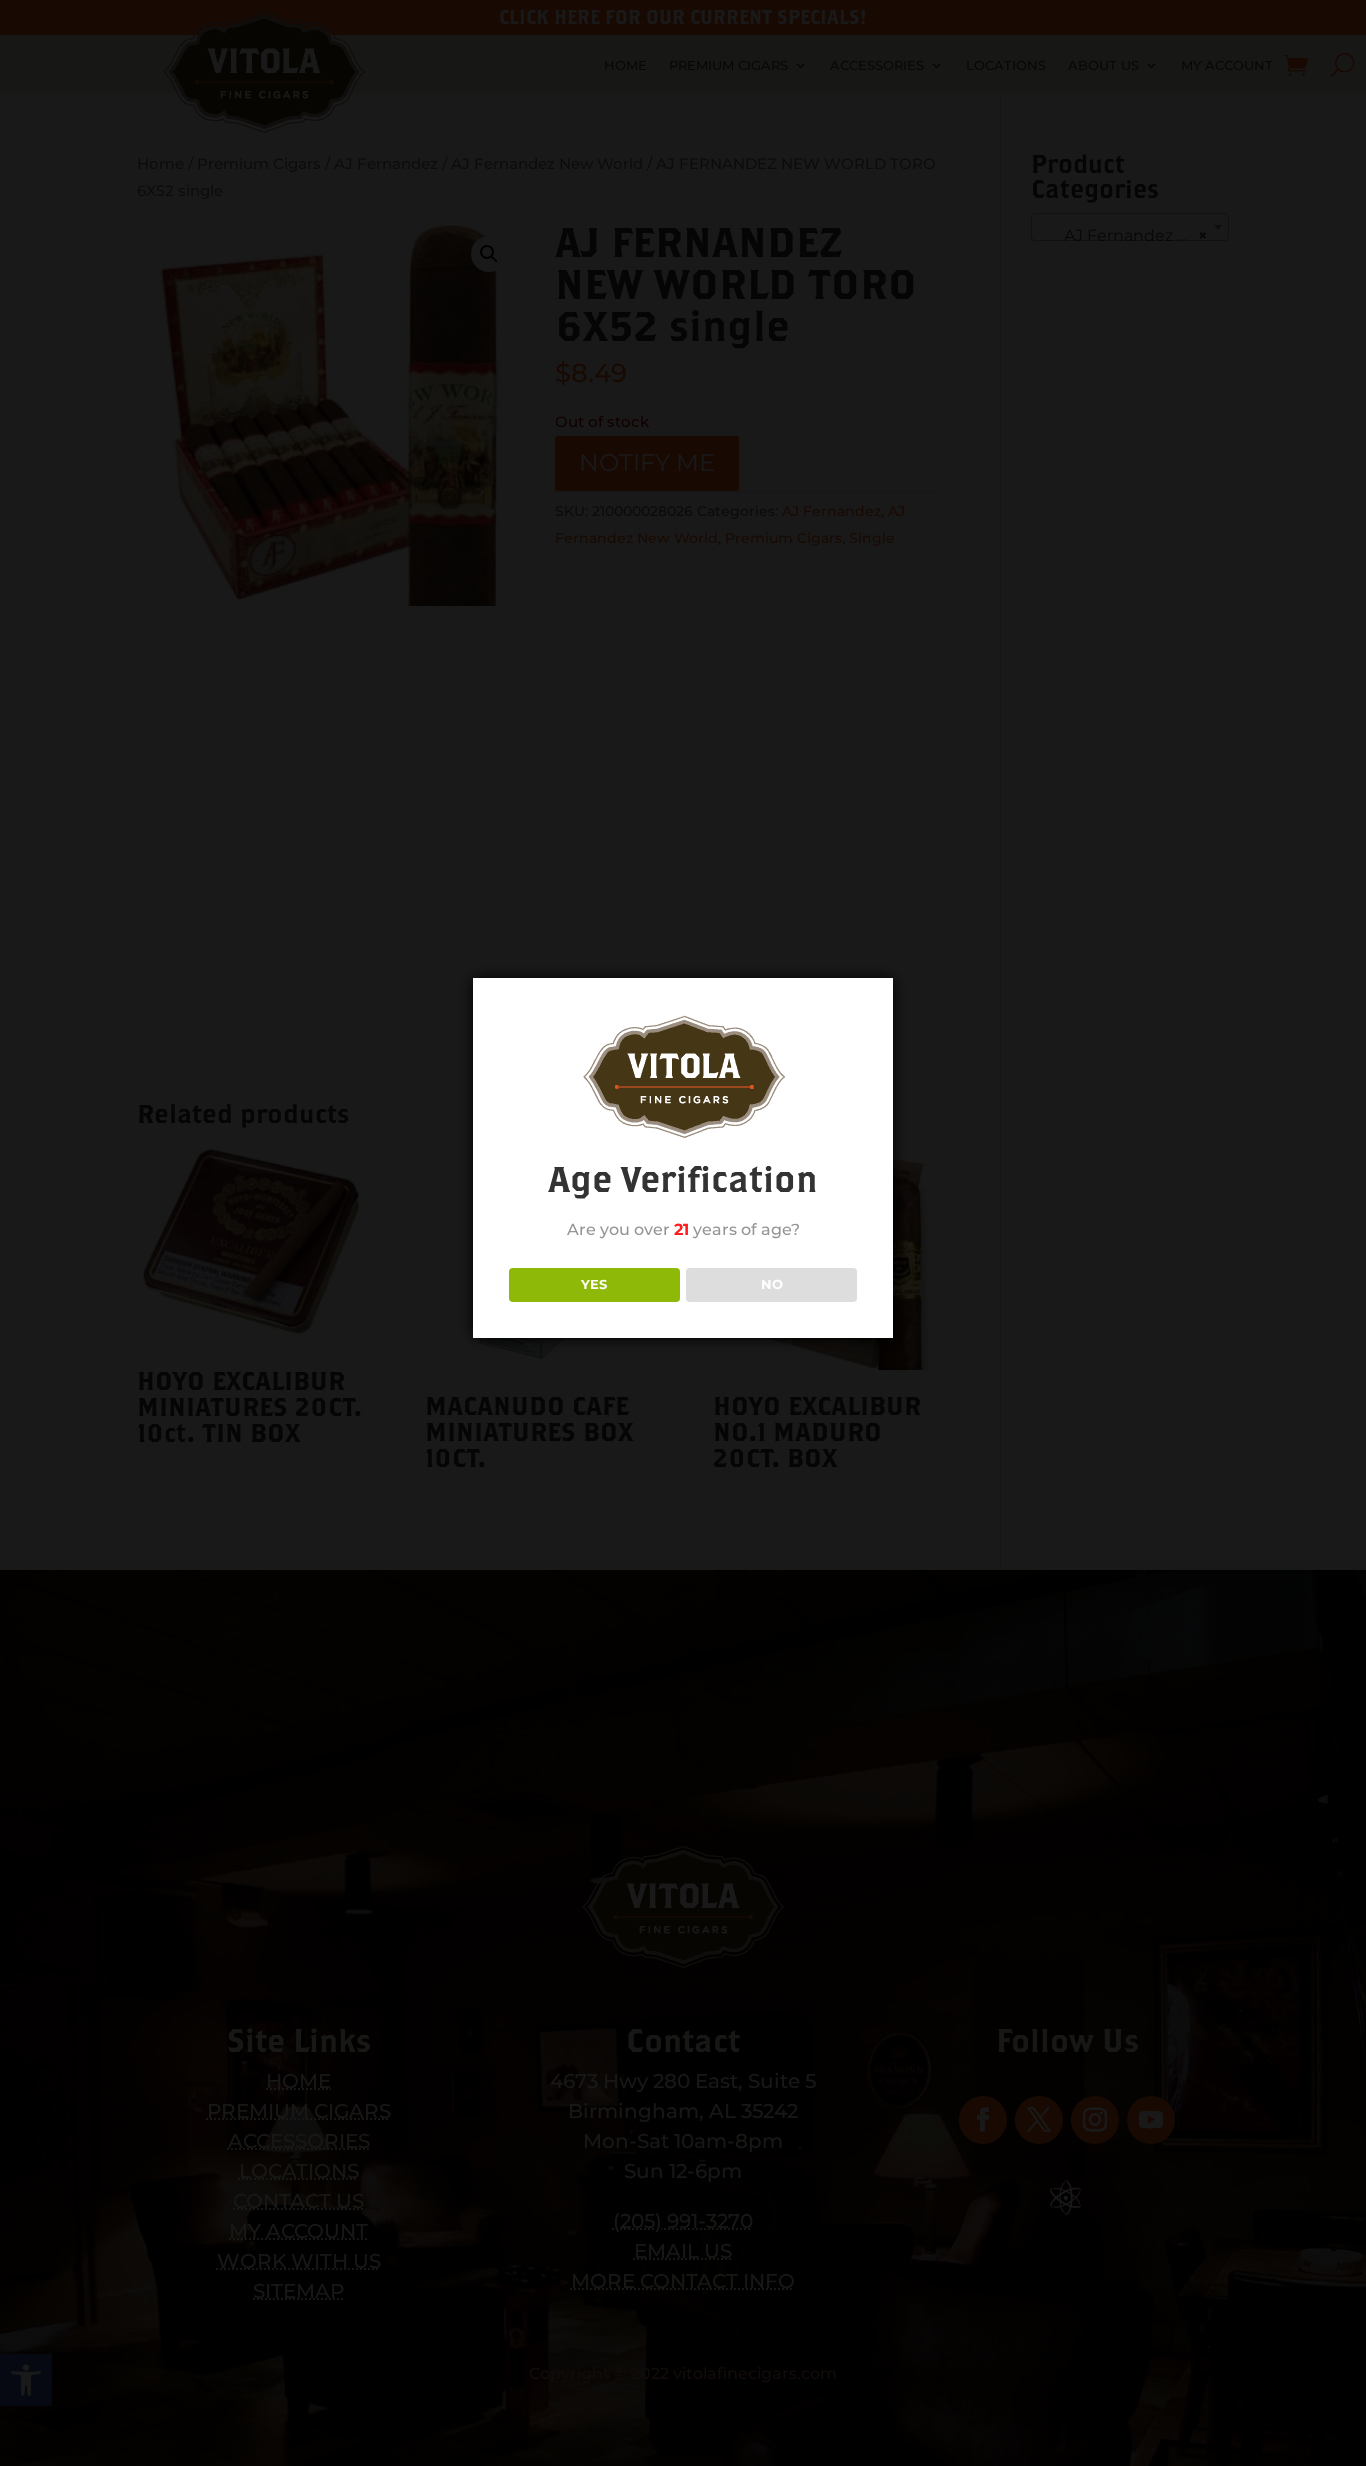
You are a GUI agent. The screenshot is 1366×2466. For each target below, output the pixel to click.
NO (772, 1284)
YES (594, 1284)
